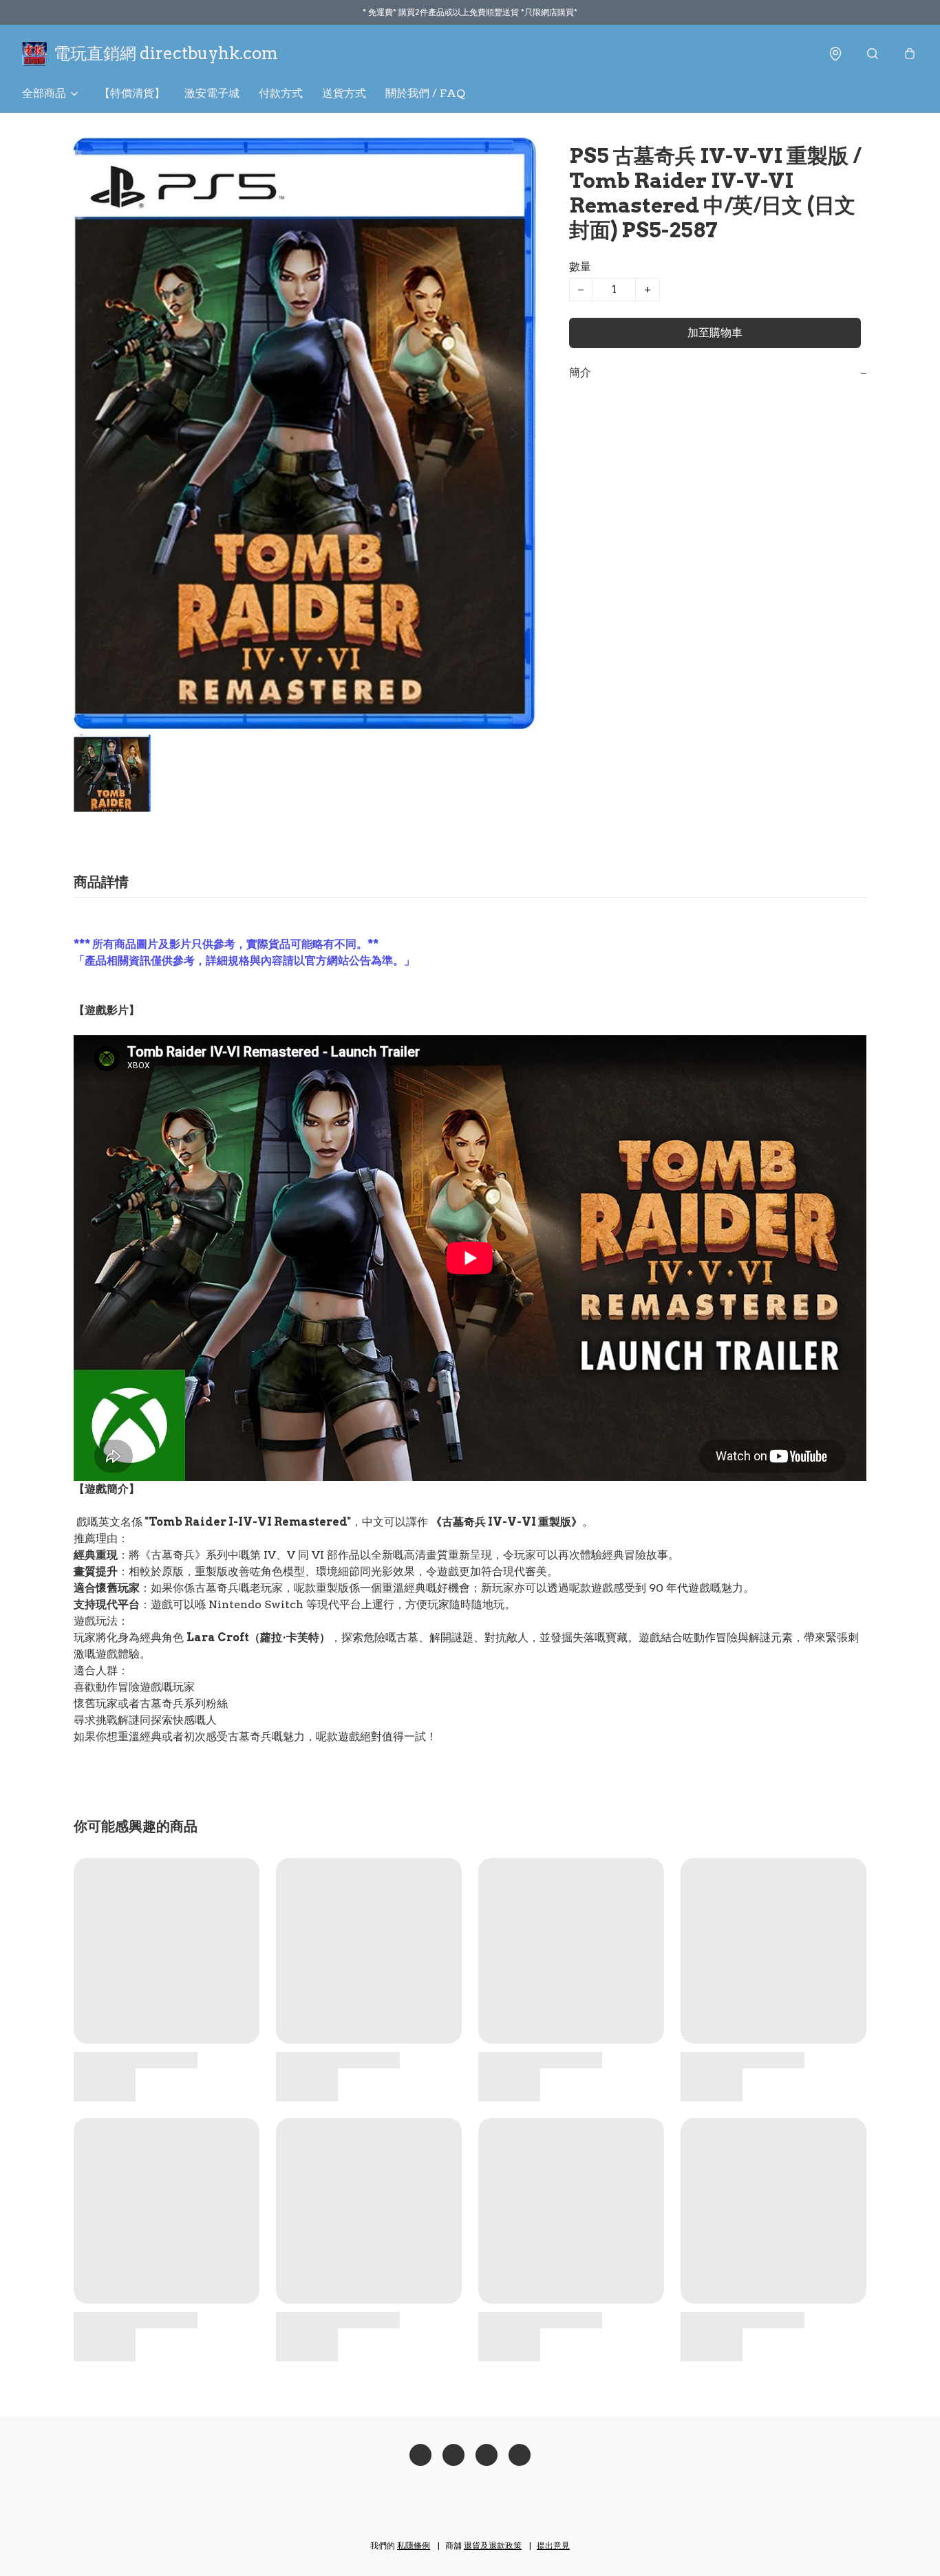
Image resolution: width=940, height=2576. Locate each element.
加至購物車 (715, 333)
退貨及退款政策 (493, 2545)
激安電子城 (212, 93)
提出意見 (553, 2545)
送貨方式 (344, 93)
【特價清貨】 (132, 93)
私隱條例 (414, 2545)
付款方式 (281, 93)
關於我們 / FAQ (425, 93)
